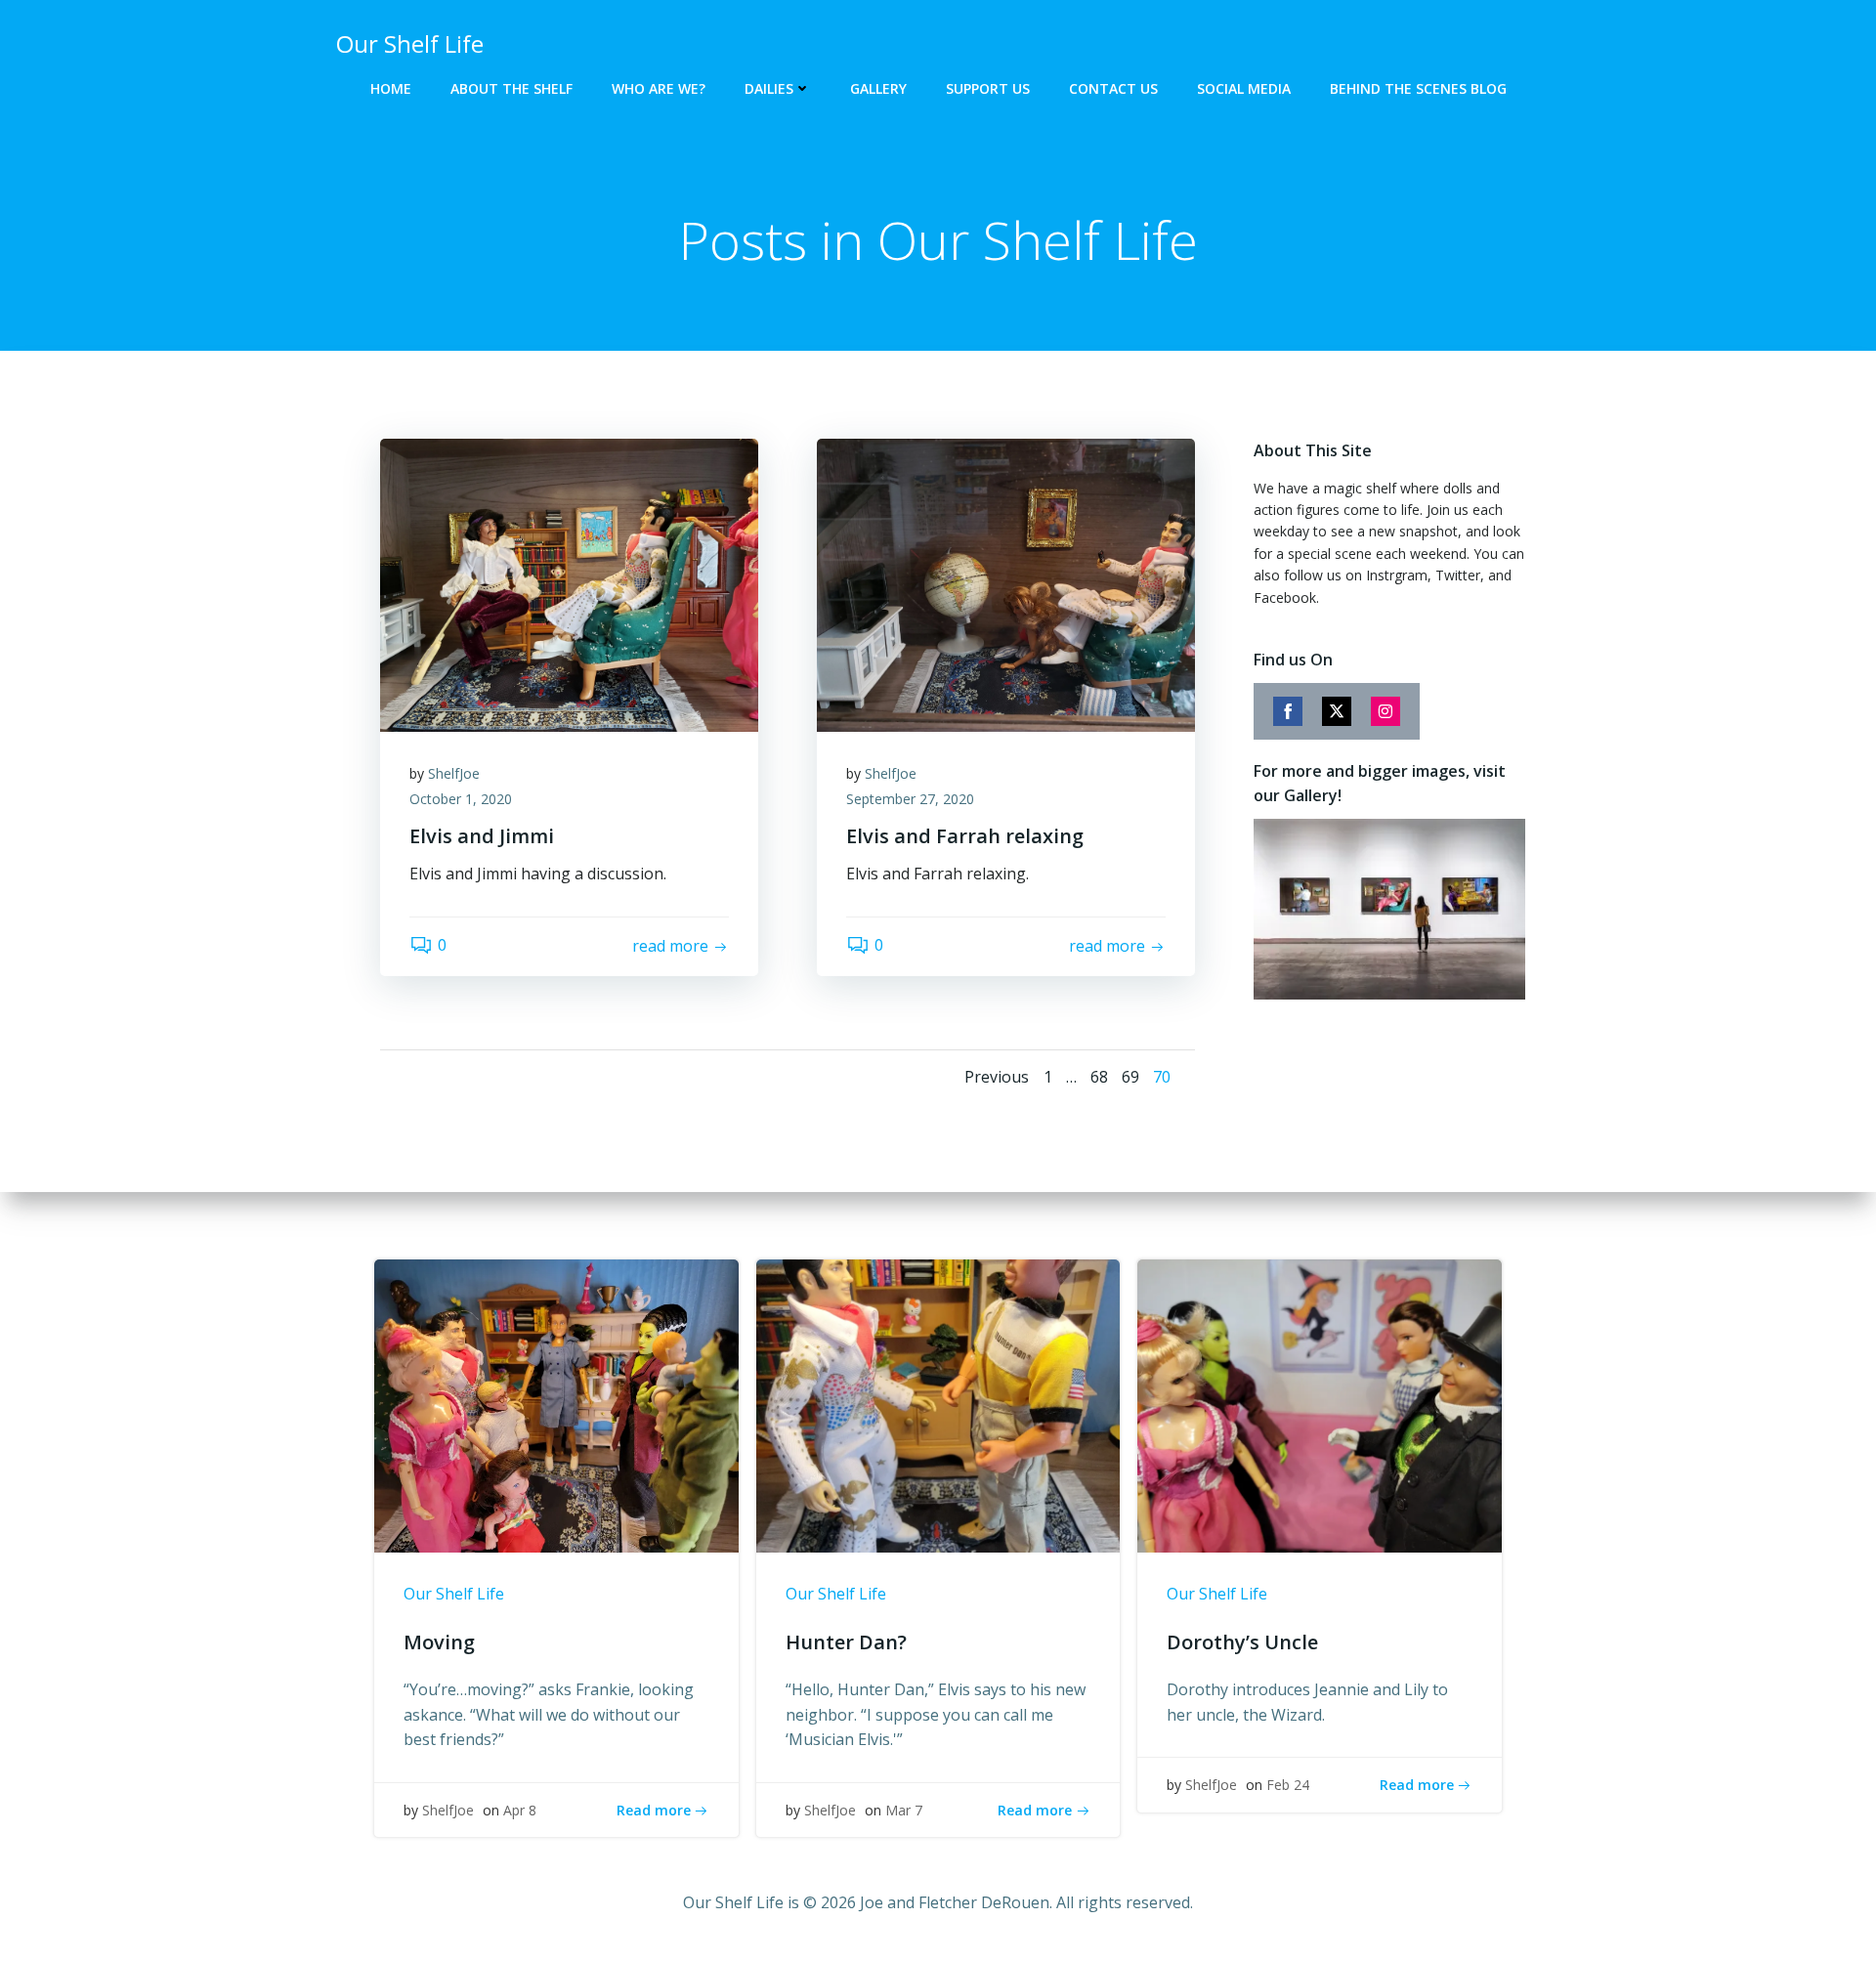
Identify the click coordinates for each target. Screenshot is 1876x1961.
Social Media (1244, 88)
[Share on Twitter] (1337, 711)
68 (1099, 1077)
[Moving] (556, 1405)
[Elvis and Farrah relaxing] (1006, 583)
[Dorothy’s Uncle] (1320, 1405)
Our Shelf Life (454, 1594)
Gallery (878, 88)
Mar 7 (904, 1810)
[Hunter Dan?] (938, 1405)
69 (1130, 1077)
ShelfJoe (454, 773)
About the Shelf (512, 88)
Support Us (988, 88)
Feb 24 (1288, 1785)
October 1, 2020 (461, 799)
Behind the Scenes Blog (1418, 88)
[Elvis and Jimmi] (569, 583)
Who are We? (659, 88)
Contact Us (1113, 88)
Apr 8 (520, 1810)
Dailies (769, 88)
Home (391, 88)
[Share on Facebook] (1288, 711)
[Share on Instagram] (1386, 711)
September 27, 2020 (910, 799)
